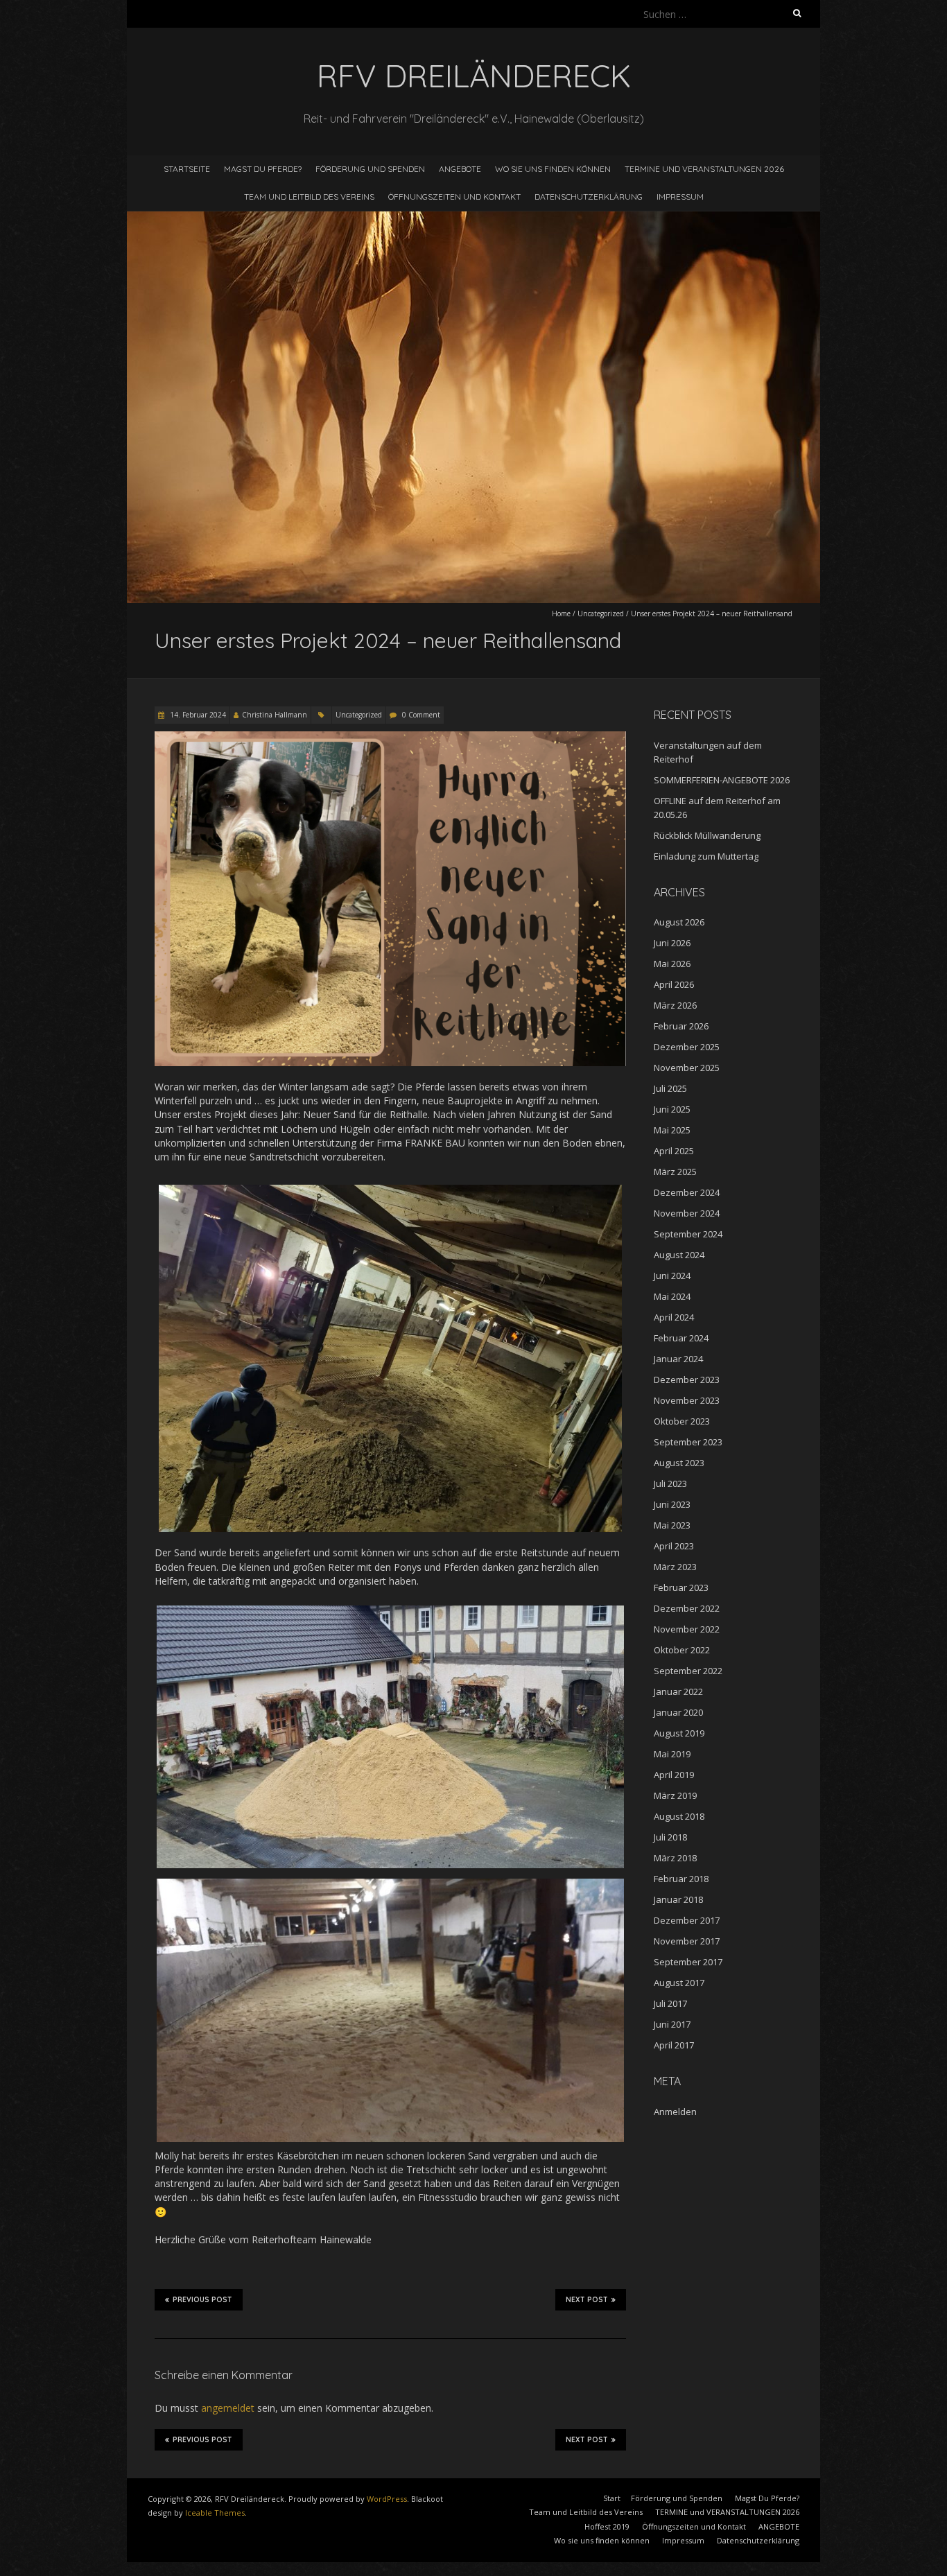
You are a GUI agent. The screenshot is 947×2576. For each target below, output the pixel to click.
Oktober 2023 (682, 1421)
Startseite (187, 169)
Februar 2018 (681, 1879)
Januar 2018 (678, 1899)
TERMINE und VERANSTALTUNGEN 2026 (704, 169)
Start (612, 2498)
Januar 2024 (678, 1359)
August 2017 (679, 1983)
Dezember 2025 (687, 1047)
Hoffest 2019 (607, 2526)
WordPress (387, 2499)
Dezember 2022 (687, 1608)
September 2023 (688, 1442)
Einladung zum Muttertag (706, 856)
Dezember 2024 (687, 1192)
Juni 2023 (672, 1504)
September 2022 (688, 1671)
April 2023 (674, 1546)
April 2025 (674, 1151)
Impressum (680, 197)
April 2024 (674, 1317)
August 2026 (679, 922)
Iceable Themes (215, 2513)
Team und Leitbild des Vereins (309, 197)
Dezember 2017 (687, 1920)
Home (561, 613)
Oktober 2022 (682, 1650)
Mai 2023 (672, 1525)
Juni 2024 (672, 1276)
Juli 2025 (670, 1088)
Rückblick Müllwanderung (707, 835)
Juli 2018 (670, 1837)
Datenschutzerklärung (589, 197)
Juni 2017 (672, 2024)
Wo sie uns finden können (553, 169)
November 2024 (687, 1213)
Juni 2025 (672, 1109)
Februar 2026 (681, 1026)
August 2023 (679, 1463)
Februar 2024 (681, 1338)
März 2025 (675, 1172)
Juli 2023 (670, 1483)
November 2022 (687, 1629)
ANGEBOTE (460, 169)
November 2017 (687, 1941)
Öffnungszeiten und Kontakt (454, 197)
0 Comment (421, 715)
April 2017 (674, 2045)
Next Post (587, 2300)
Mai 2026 (672, 964)
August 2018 (679, 1816)
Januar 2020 (678, 1712)
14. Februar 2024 (197, 715)
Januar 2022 (678, 1691)
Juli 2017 (670, 2003)
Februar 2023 (681, 1587)
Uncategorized (601, 613)
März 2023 (675, 1567)
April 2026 (674, 984)
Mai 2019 (672, 1754)
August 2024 (679, 1255)
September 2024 (688, 1234)
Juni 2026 (672, 943)
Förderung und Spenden (370, 169)
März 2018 (675, 1858)
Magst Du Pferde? (263, 169)
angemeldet (228, 2408)
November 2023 (687, 1400)
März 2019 (675, 1795)
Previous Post (202, 2300)
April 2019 (674, 1775)
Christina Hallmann (275, 715)
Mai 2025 (672, 1130)
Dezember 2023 (687, 1380)
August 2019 (679, 1733)
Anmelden (675, 2112)
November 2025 (687, 1068)
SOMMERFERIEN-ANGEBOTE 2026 (722, 780)
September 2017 (688, 1962)
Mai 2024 (672, 1296)
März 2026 (675, 1005)
